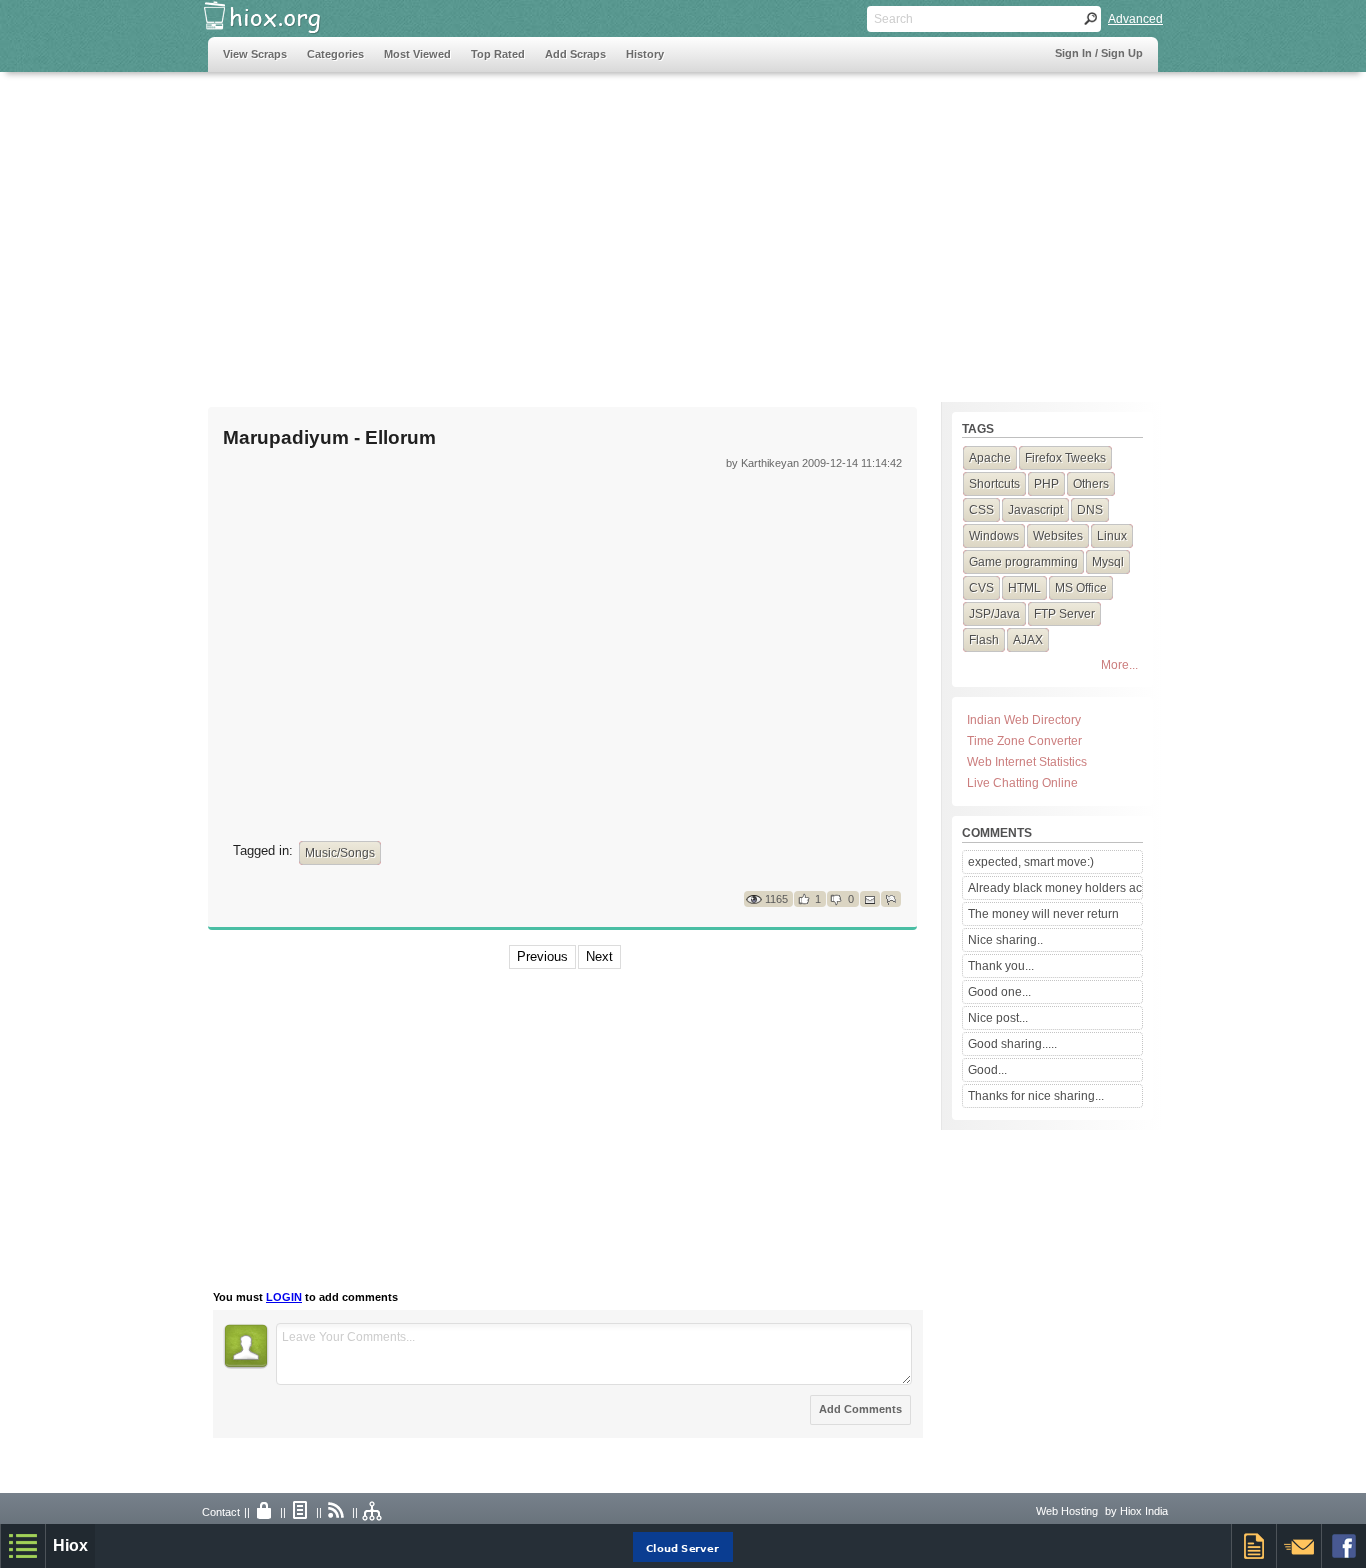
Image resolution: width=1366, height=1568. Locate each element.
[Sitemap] (373, 1512)
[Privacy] (265, 1512)
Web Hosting (1067, 1511)
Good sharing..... (1012, 1044)
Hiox (70, 1545)
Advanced (1135, 19)
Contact (221, 1512)
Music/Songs (340, 853)
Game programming (1023, 562)
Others (1091, 484)
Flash (984, 640)
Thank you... (1001, 966)
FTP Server (1064, 614)
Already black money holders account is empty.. (1055, 888)
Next (599, 956)
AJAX (1028, 640)
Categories (335, 54)
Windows (994, 536)
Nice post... (998, 1018)
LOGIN (284, 1297)
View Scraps (255, 54)
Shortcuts (994, 484)
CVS (981, 588)
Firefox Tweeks (1065, 458)
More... (1119, 665)
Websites (1058, 536)
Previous (542, 956)
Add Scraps (575, 54)
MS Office (1081, 588)
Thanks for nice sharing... (1036, 1096)
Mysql (1108, 562)
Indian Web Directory (1024, 720)
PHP (1046, 484)
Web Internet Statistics (1027, 762)
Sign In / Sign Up (1099, 53)
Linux (1112, 536)
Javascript (1035, 510)
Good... (987, 1070)
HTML (1024, 588)
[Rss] (337, 1512)
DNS (1090, 510)
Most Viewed (417, 54)
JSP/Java (994, 614)
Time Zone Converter (1024, 741)
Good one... (999, 992)
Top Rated (498, 54)
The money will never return (1043, 914)
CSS (981, 510)
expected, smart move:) (1031, 862)
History (645, 54)
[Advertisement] (572, 227)
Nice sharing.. (1005, 940)
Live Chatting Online (1022, 783)
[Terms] (301, 1512)
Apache (990, 458)
